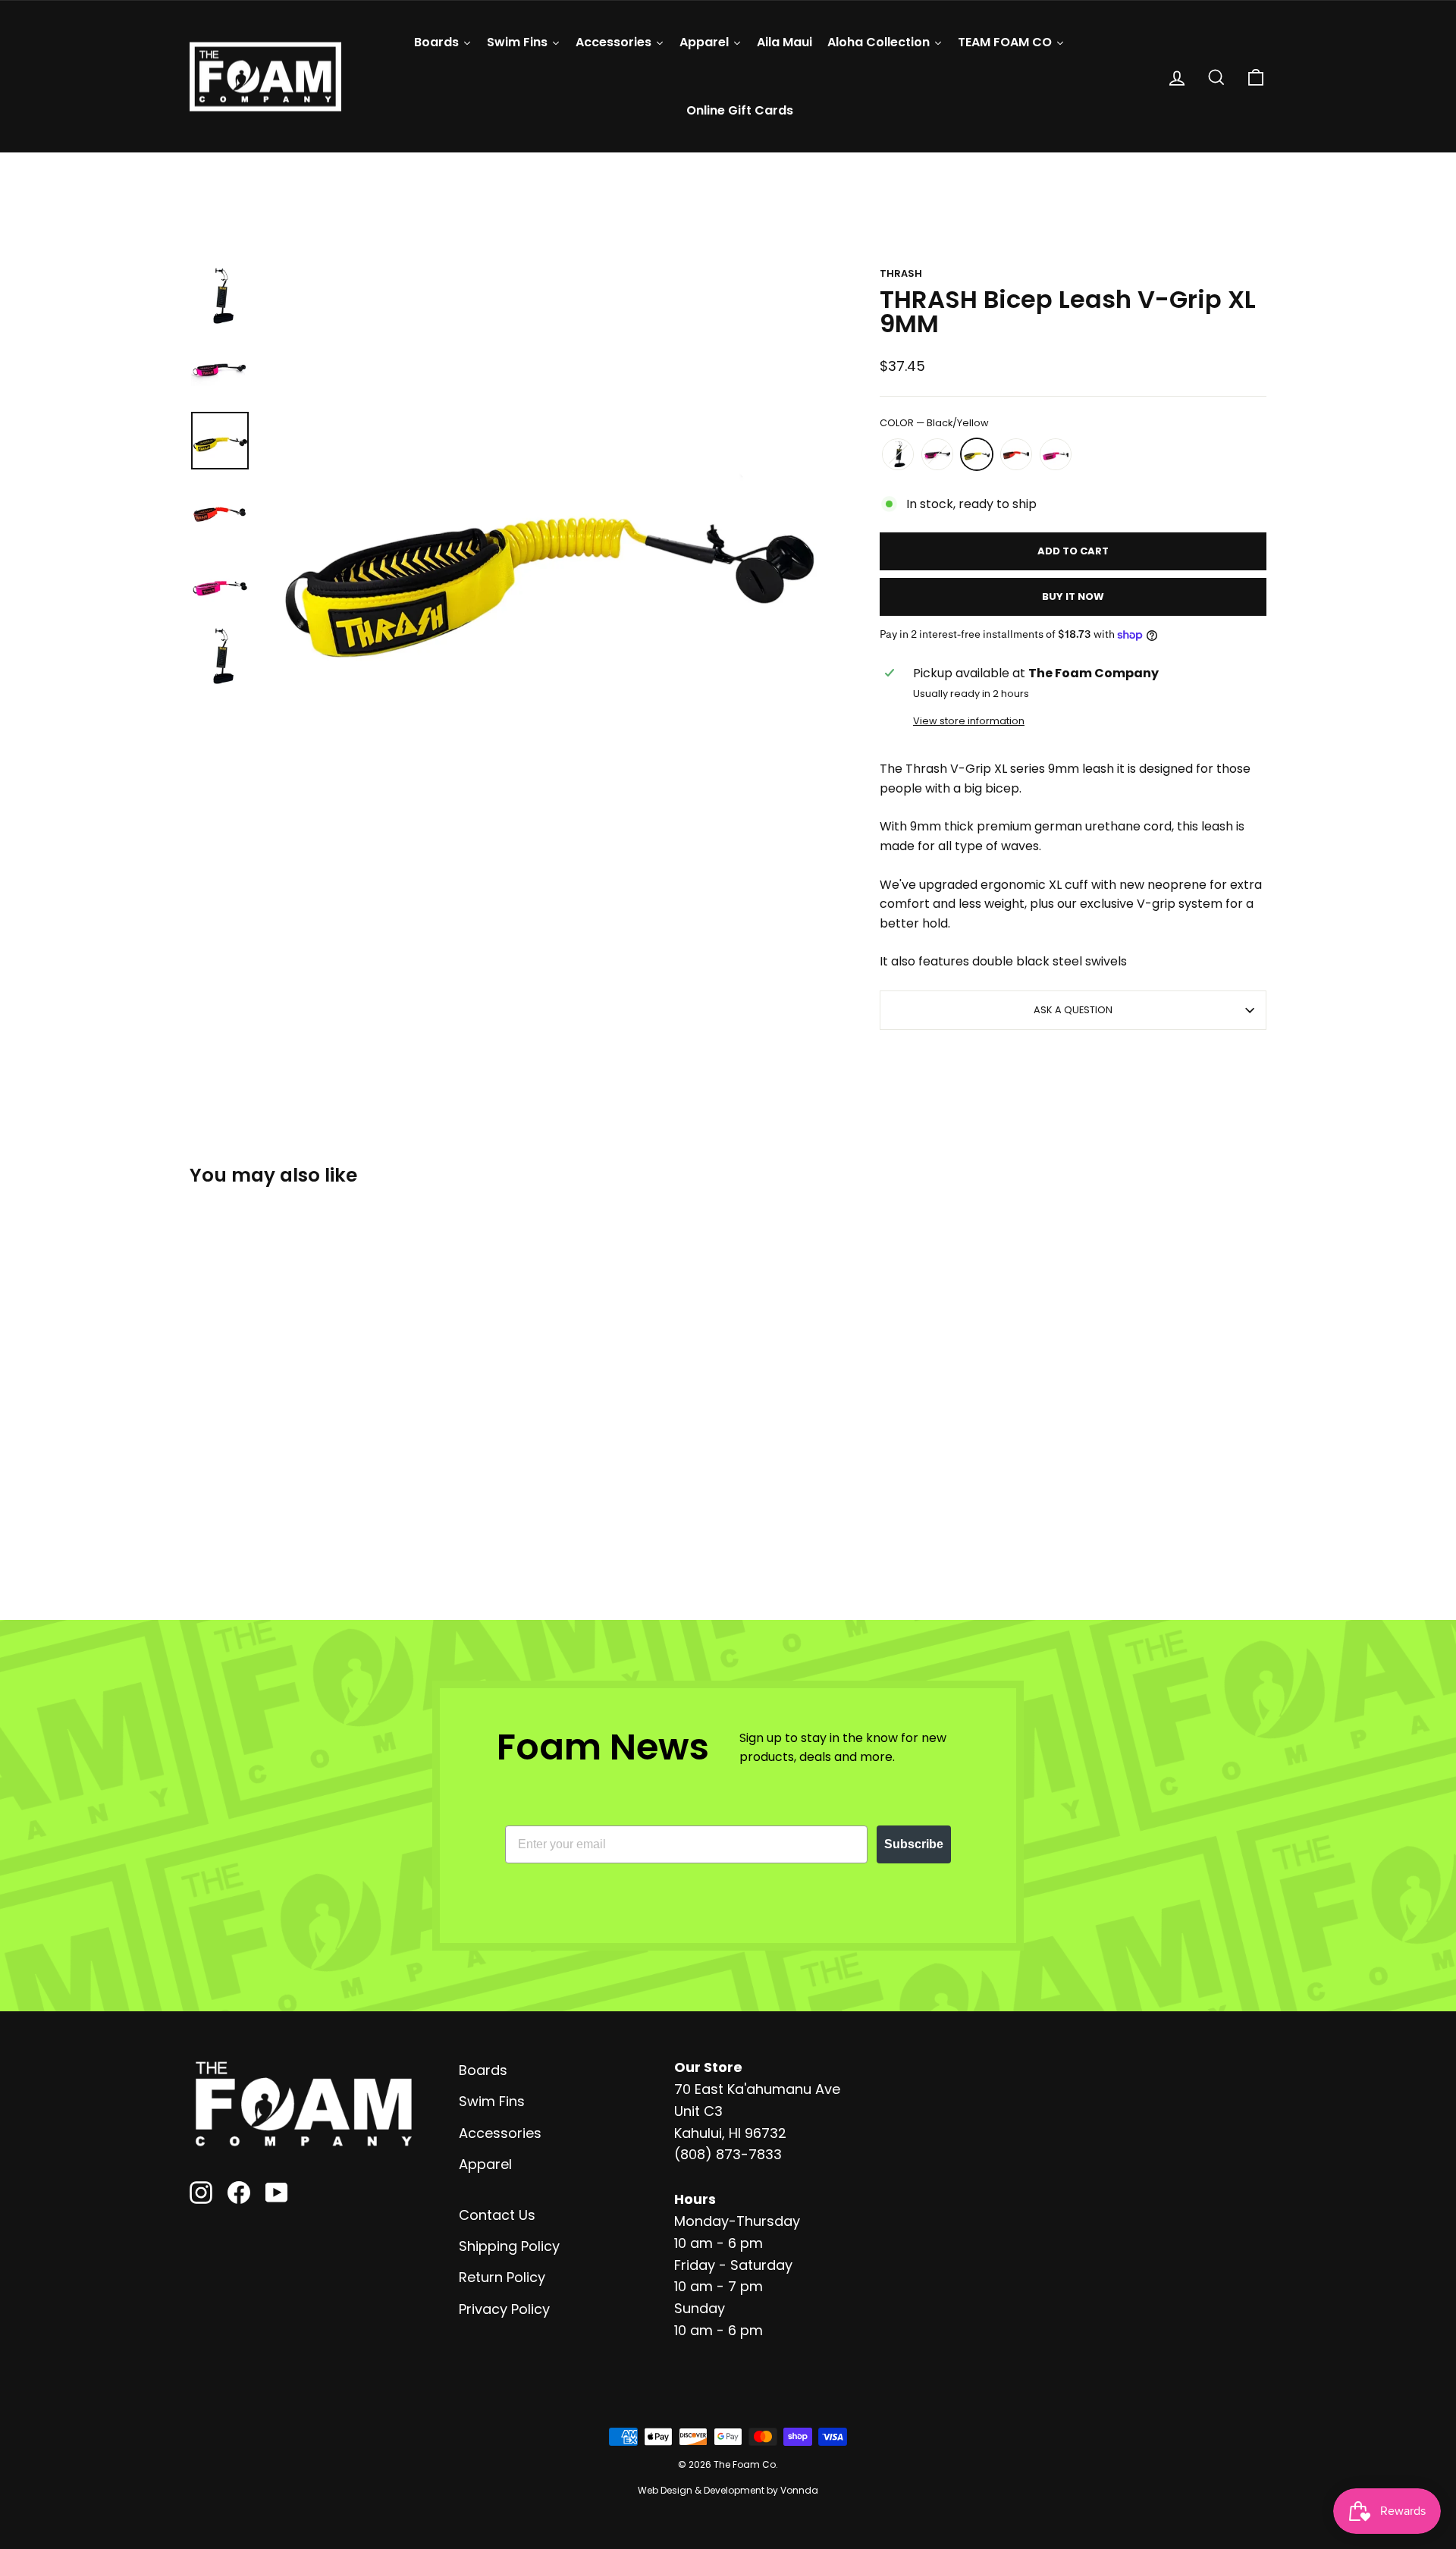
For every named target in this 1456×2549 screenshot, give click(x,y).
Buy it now (1073, 596)
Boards (483, 2070)
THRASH (901, 273)
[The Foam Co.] (303, 2104)
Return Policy (502, 2277)
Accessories (500, 2133)
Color (934, 423)
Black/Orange (1016, 454)
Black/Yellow (977, 454)
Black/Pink (937, 454)
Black (898, 454)
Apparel (485, 2164)
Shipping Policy (509, 2246)
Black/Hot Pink (1056, 454)
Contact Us (497, 2215)
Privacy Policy (504, 2309)
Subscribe (914, 1844)
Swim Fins (492, 2101)
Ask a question (1073, 1010)
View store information (969, 721)
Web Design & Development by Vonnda (728, 2490)
